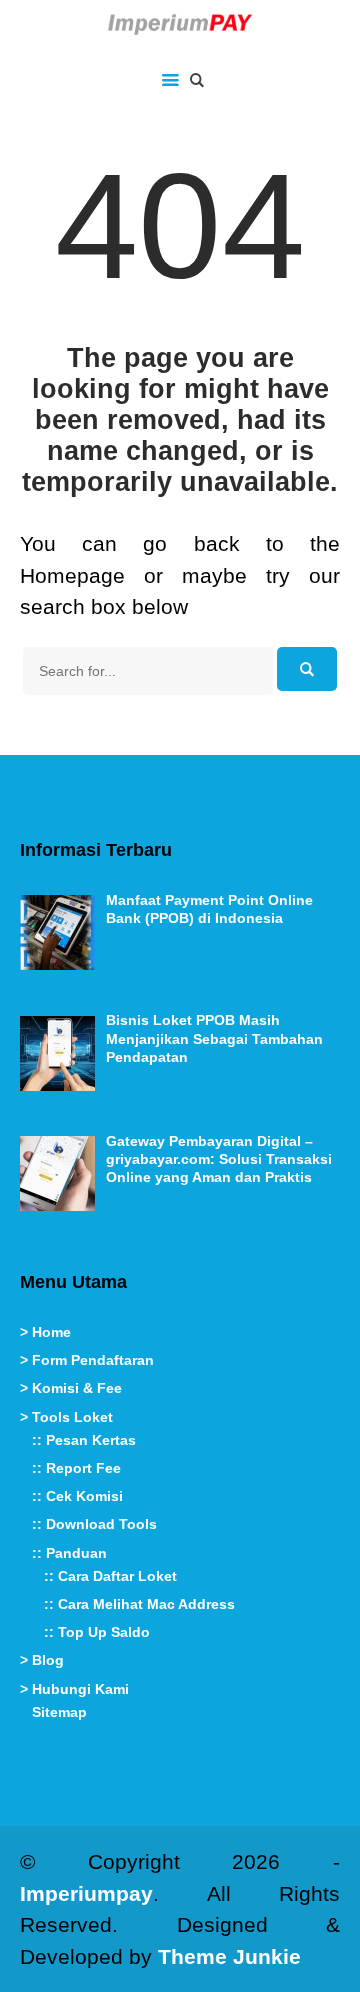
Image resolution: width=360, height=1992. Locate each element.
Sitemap (59, 1712)
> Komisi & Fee (71, 1388)
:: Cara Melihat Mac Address (139, 1604)
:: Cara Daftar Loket (110, 1576)
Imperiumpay (86, 1893)
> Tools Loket (66, 1417)
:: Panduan (69, 1553)
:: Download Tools (94, 1524)
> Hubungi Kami (74, 1689)
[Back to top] (340, 1972)
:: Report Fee (76, 1468)
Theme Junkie (229, 1956)
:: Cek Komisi (77, 1496)
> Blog (42, 1660)
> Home (45, 1332)
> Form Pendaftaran (87, 1360)
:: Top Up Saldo (97, 1632)
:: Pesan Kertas (84, 1440)
